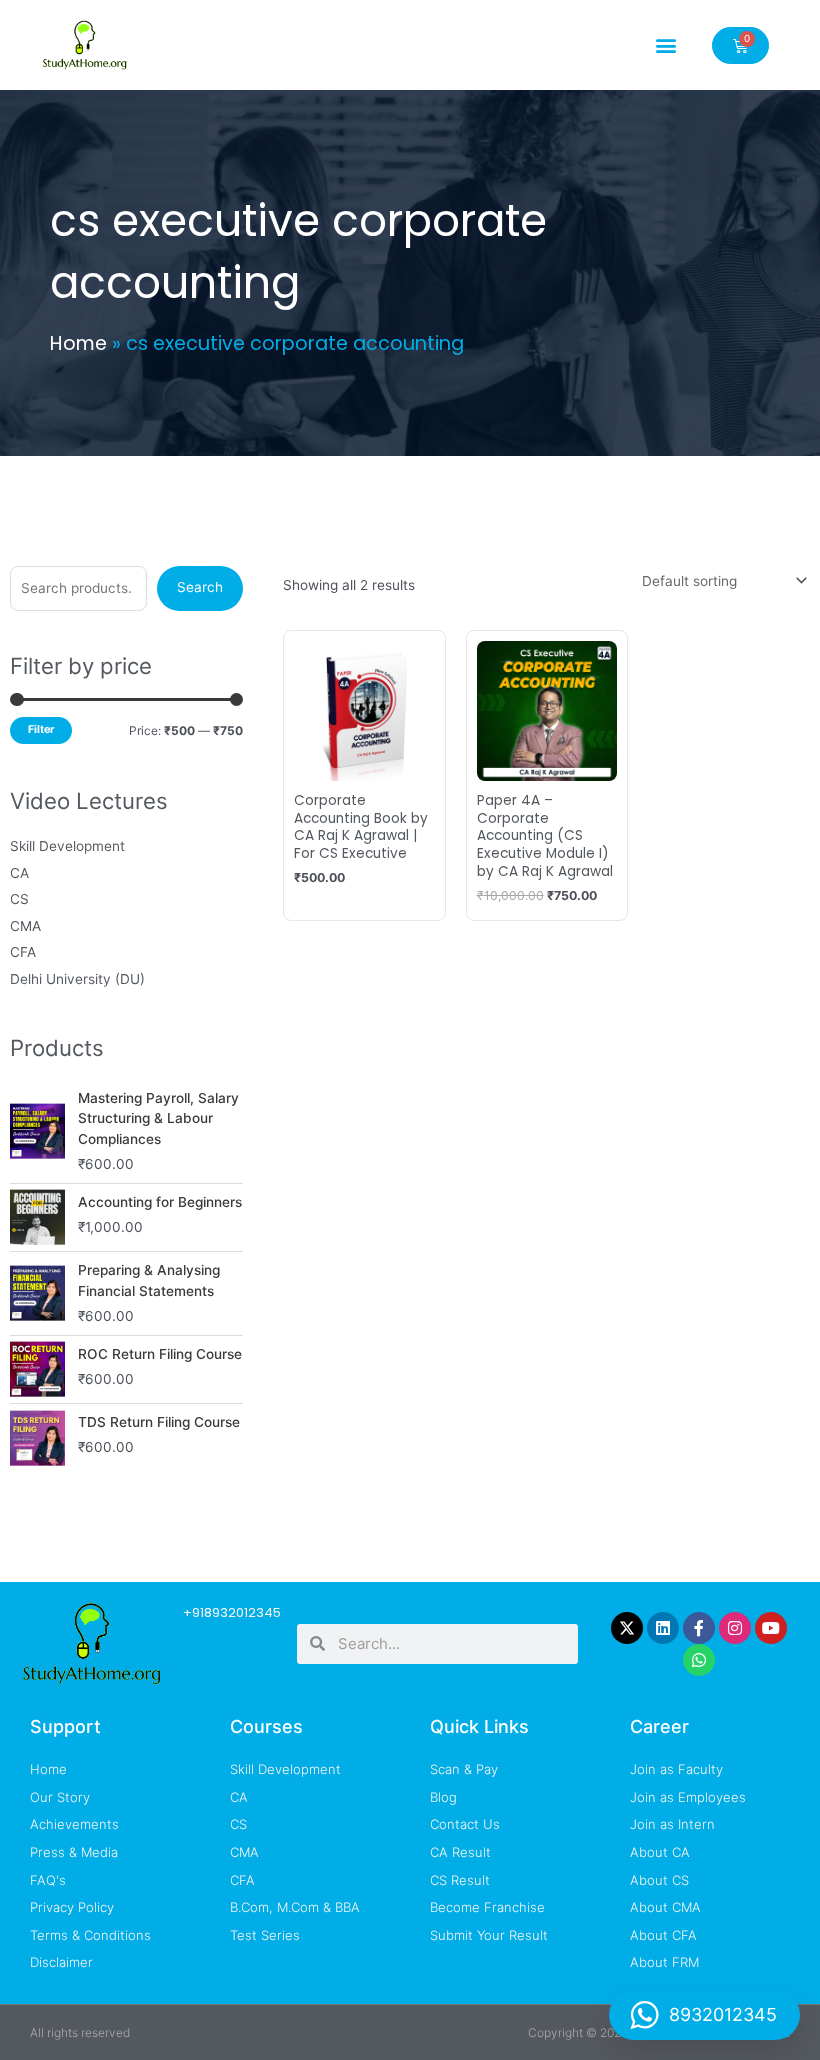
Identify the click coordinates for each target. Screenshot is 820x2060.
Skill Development (67, 846)
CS (19, 899)
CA (19, 873)
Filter (41, 729)
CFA (23, 952)
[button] (665, 45)
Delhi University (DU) (77, 979)
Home (78, 343)
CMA (25, 926)
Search (200, 587)
